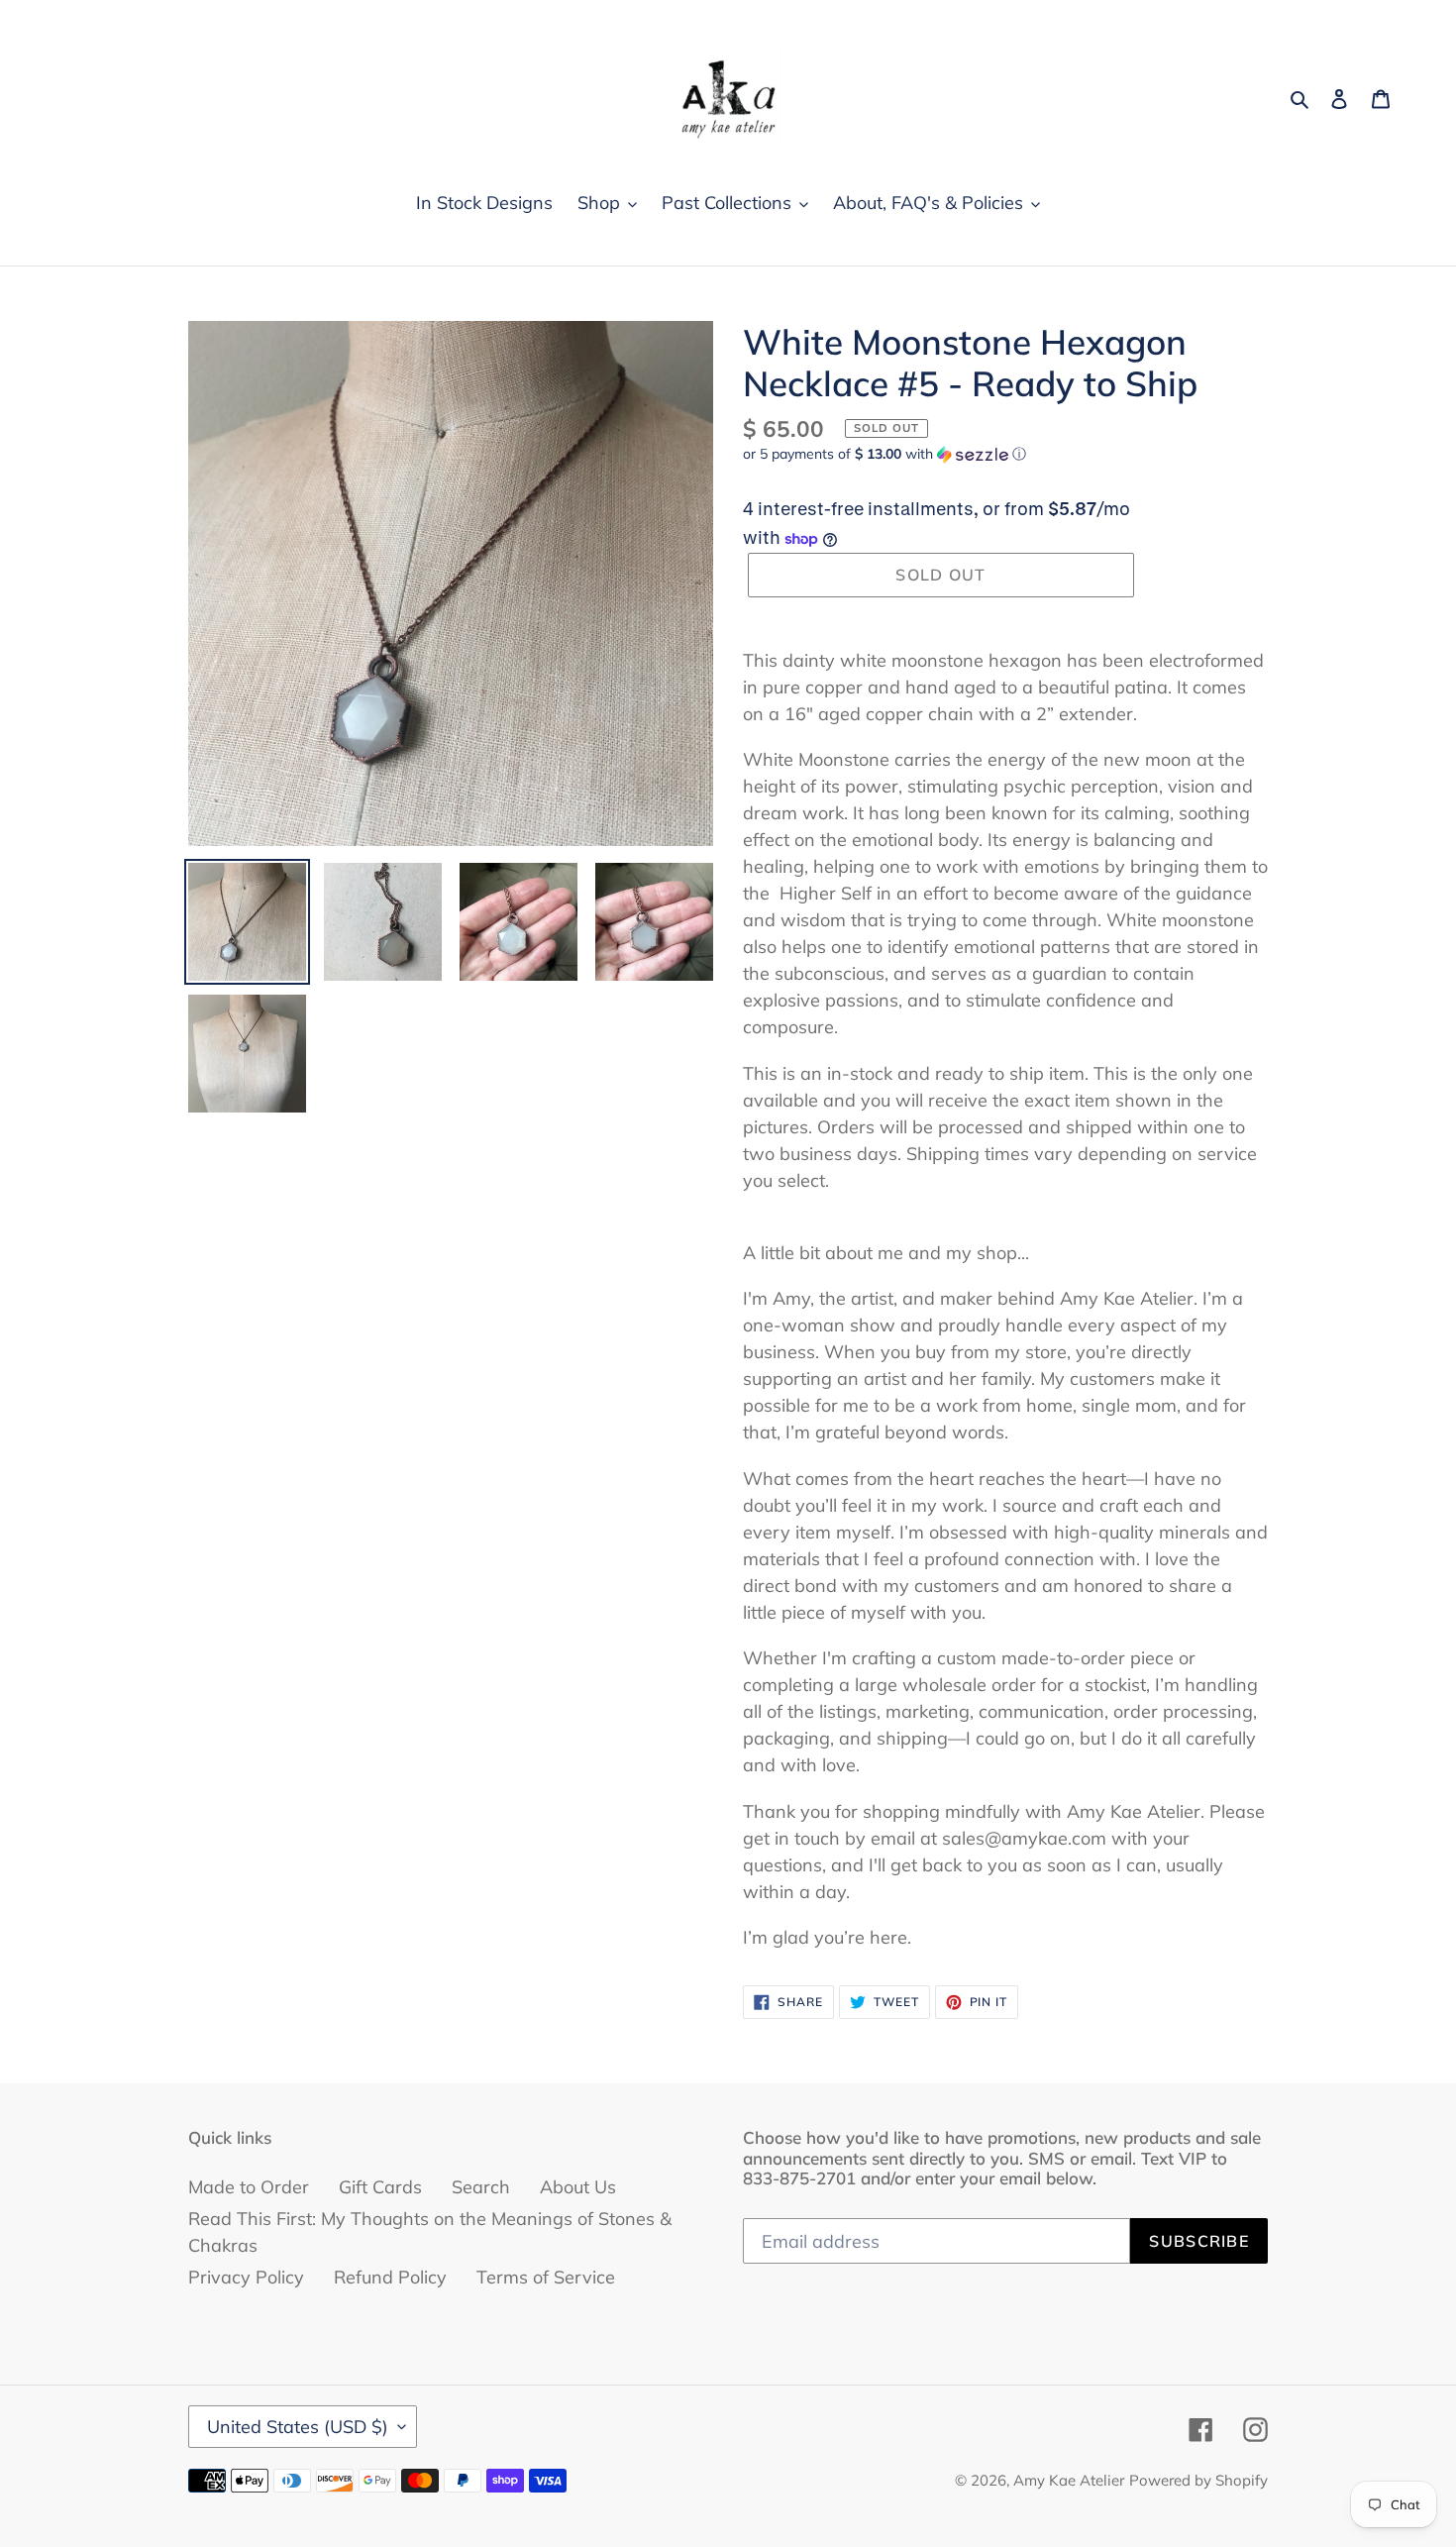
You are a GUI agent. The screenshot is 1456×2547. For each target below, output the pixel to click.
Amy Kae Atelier (1069, 2480)
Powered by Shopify (1198, 2480)
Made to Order (249, 2187)
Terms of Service (546, 2277)
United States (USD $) (298, 2427)
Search (481, 2187)
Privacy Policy (246, 2277)
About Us (578, 2187)
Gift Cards (380, 2187)
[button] (884, 454)
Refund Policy (390, 2277)
